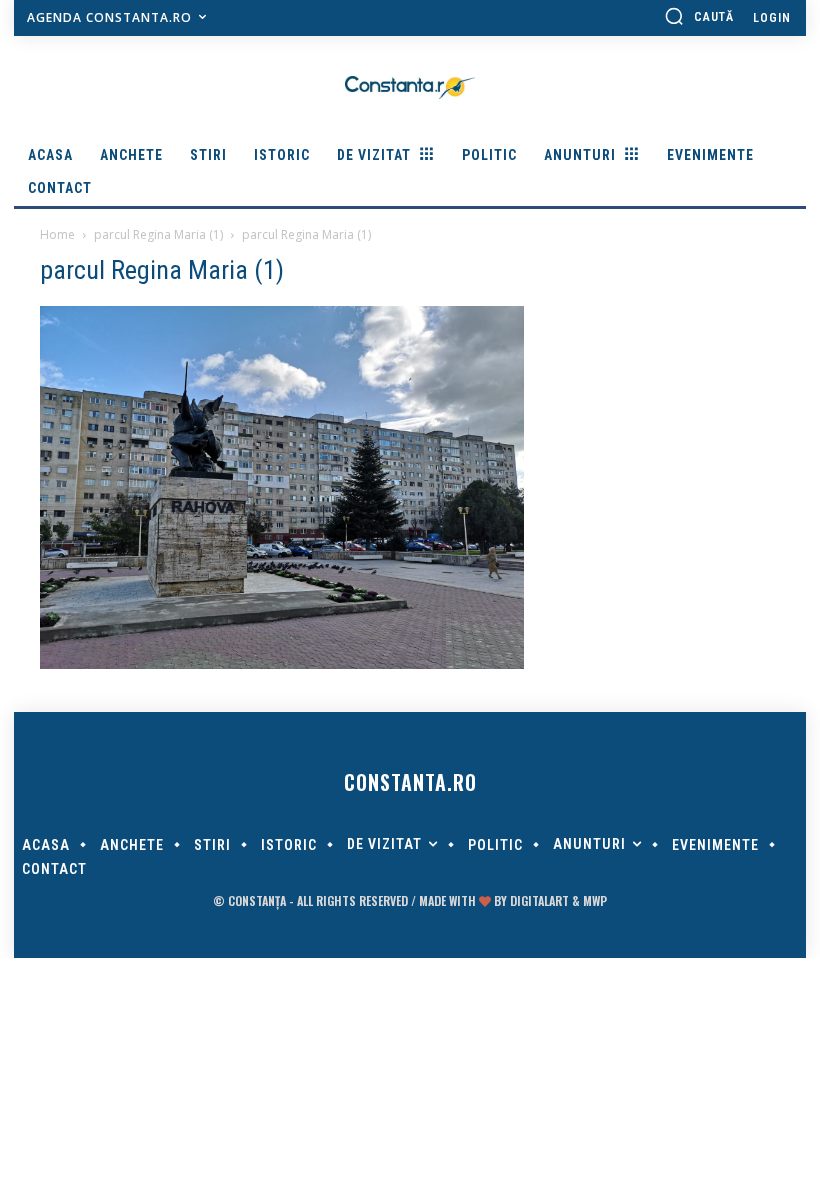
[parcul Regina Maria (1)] (282, 664)
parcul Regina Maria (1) (158, 234)
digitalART (539, 900)
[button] (699, 16)
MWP (595, 900)
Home (57, 234)
